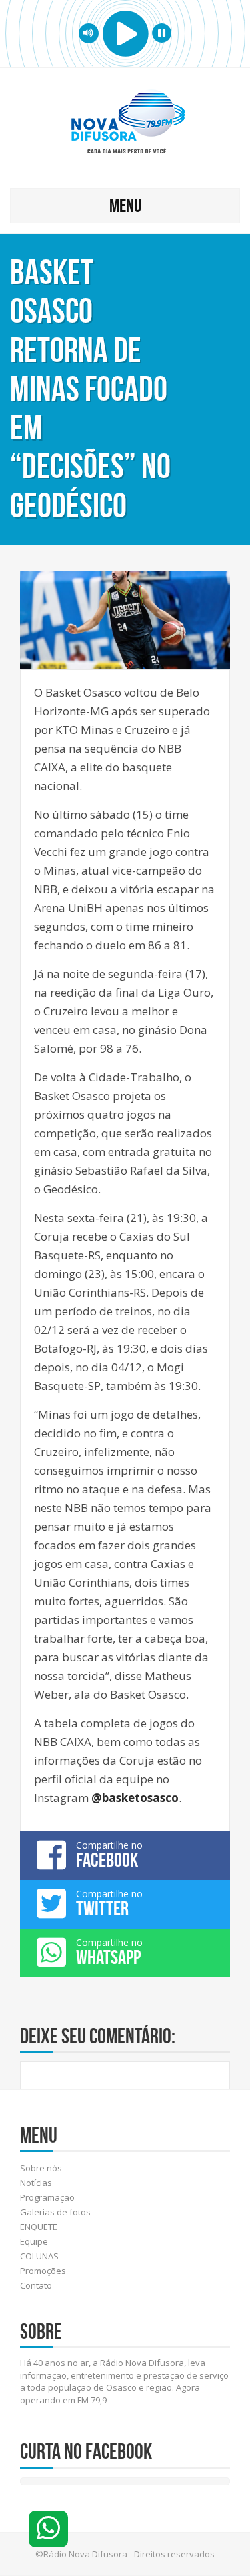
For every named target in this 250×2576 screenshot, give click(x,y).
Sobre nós (41, 2168)
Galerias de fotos (55, 2212)
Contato (36, 2285)
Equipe (34, 2241)
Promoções (43, 2271)
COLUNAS (39, 2256)
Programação (47, 2197)
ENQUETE (39, 2227)
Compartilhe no (109, 1855)
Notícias (36, 2183)
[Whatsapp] (48, 2529)
